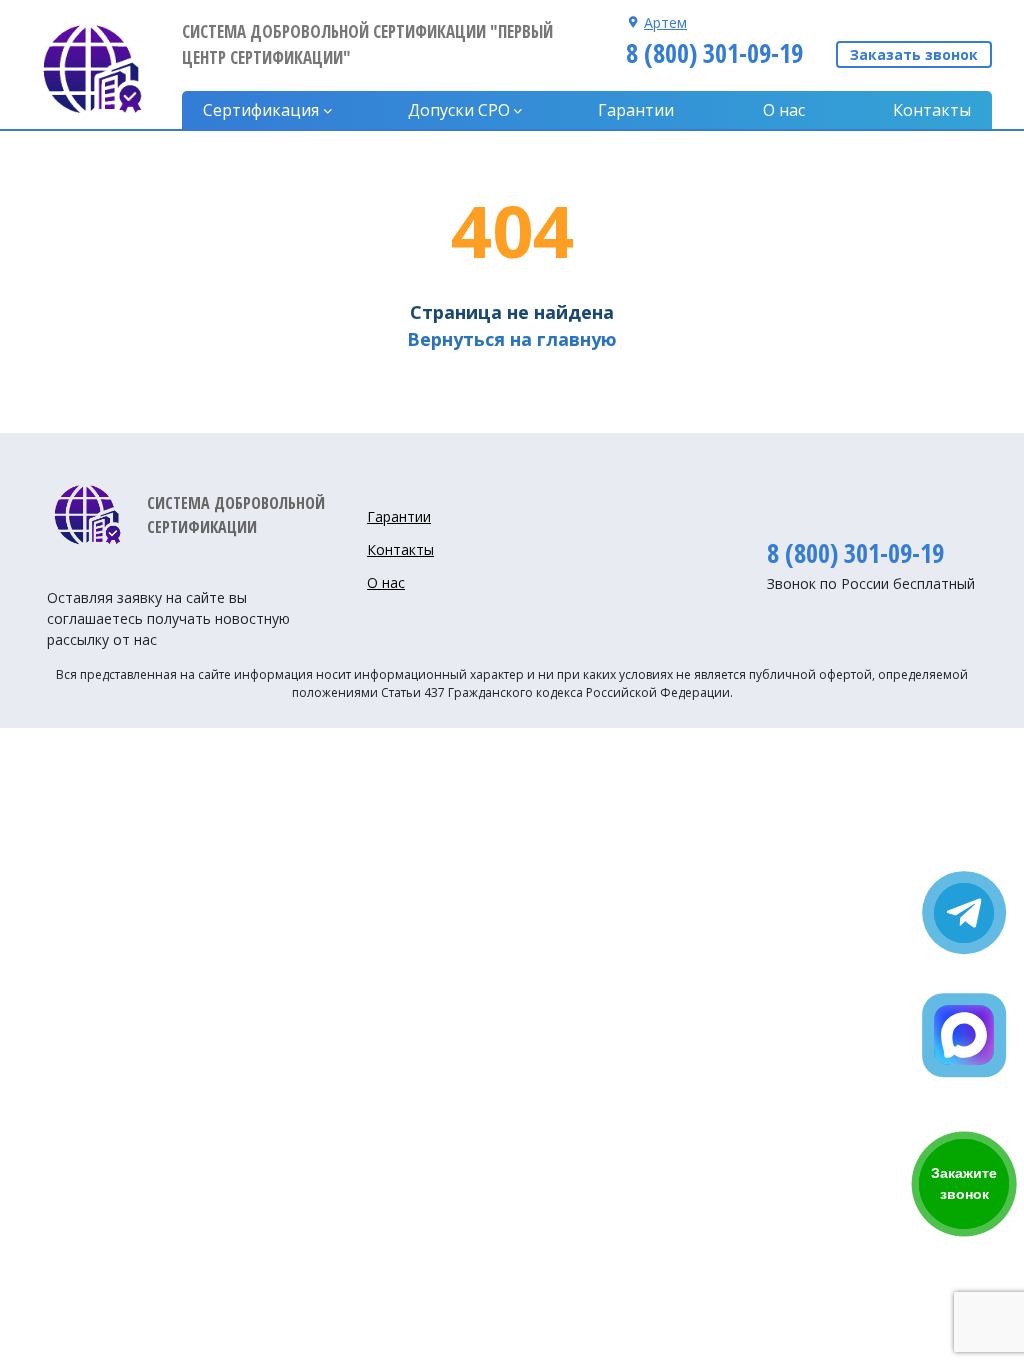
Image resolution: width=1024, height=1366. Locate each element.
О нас (784, 110)
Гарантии (636, 110)
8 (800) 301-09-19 (714, 53)
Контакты (932, 110)
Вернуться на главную (512, 339)
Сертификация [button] (261, 110)
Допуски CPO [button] (459, 110)
